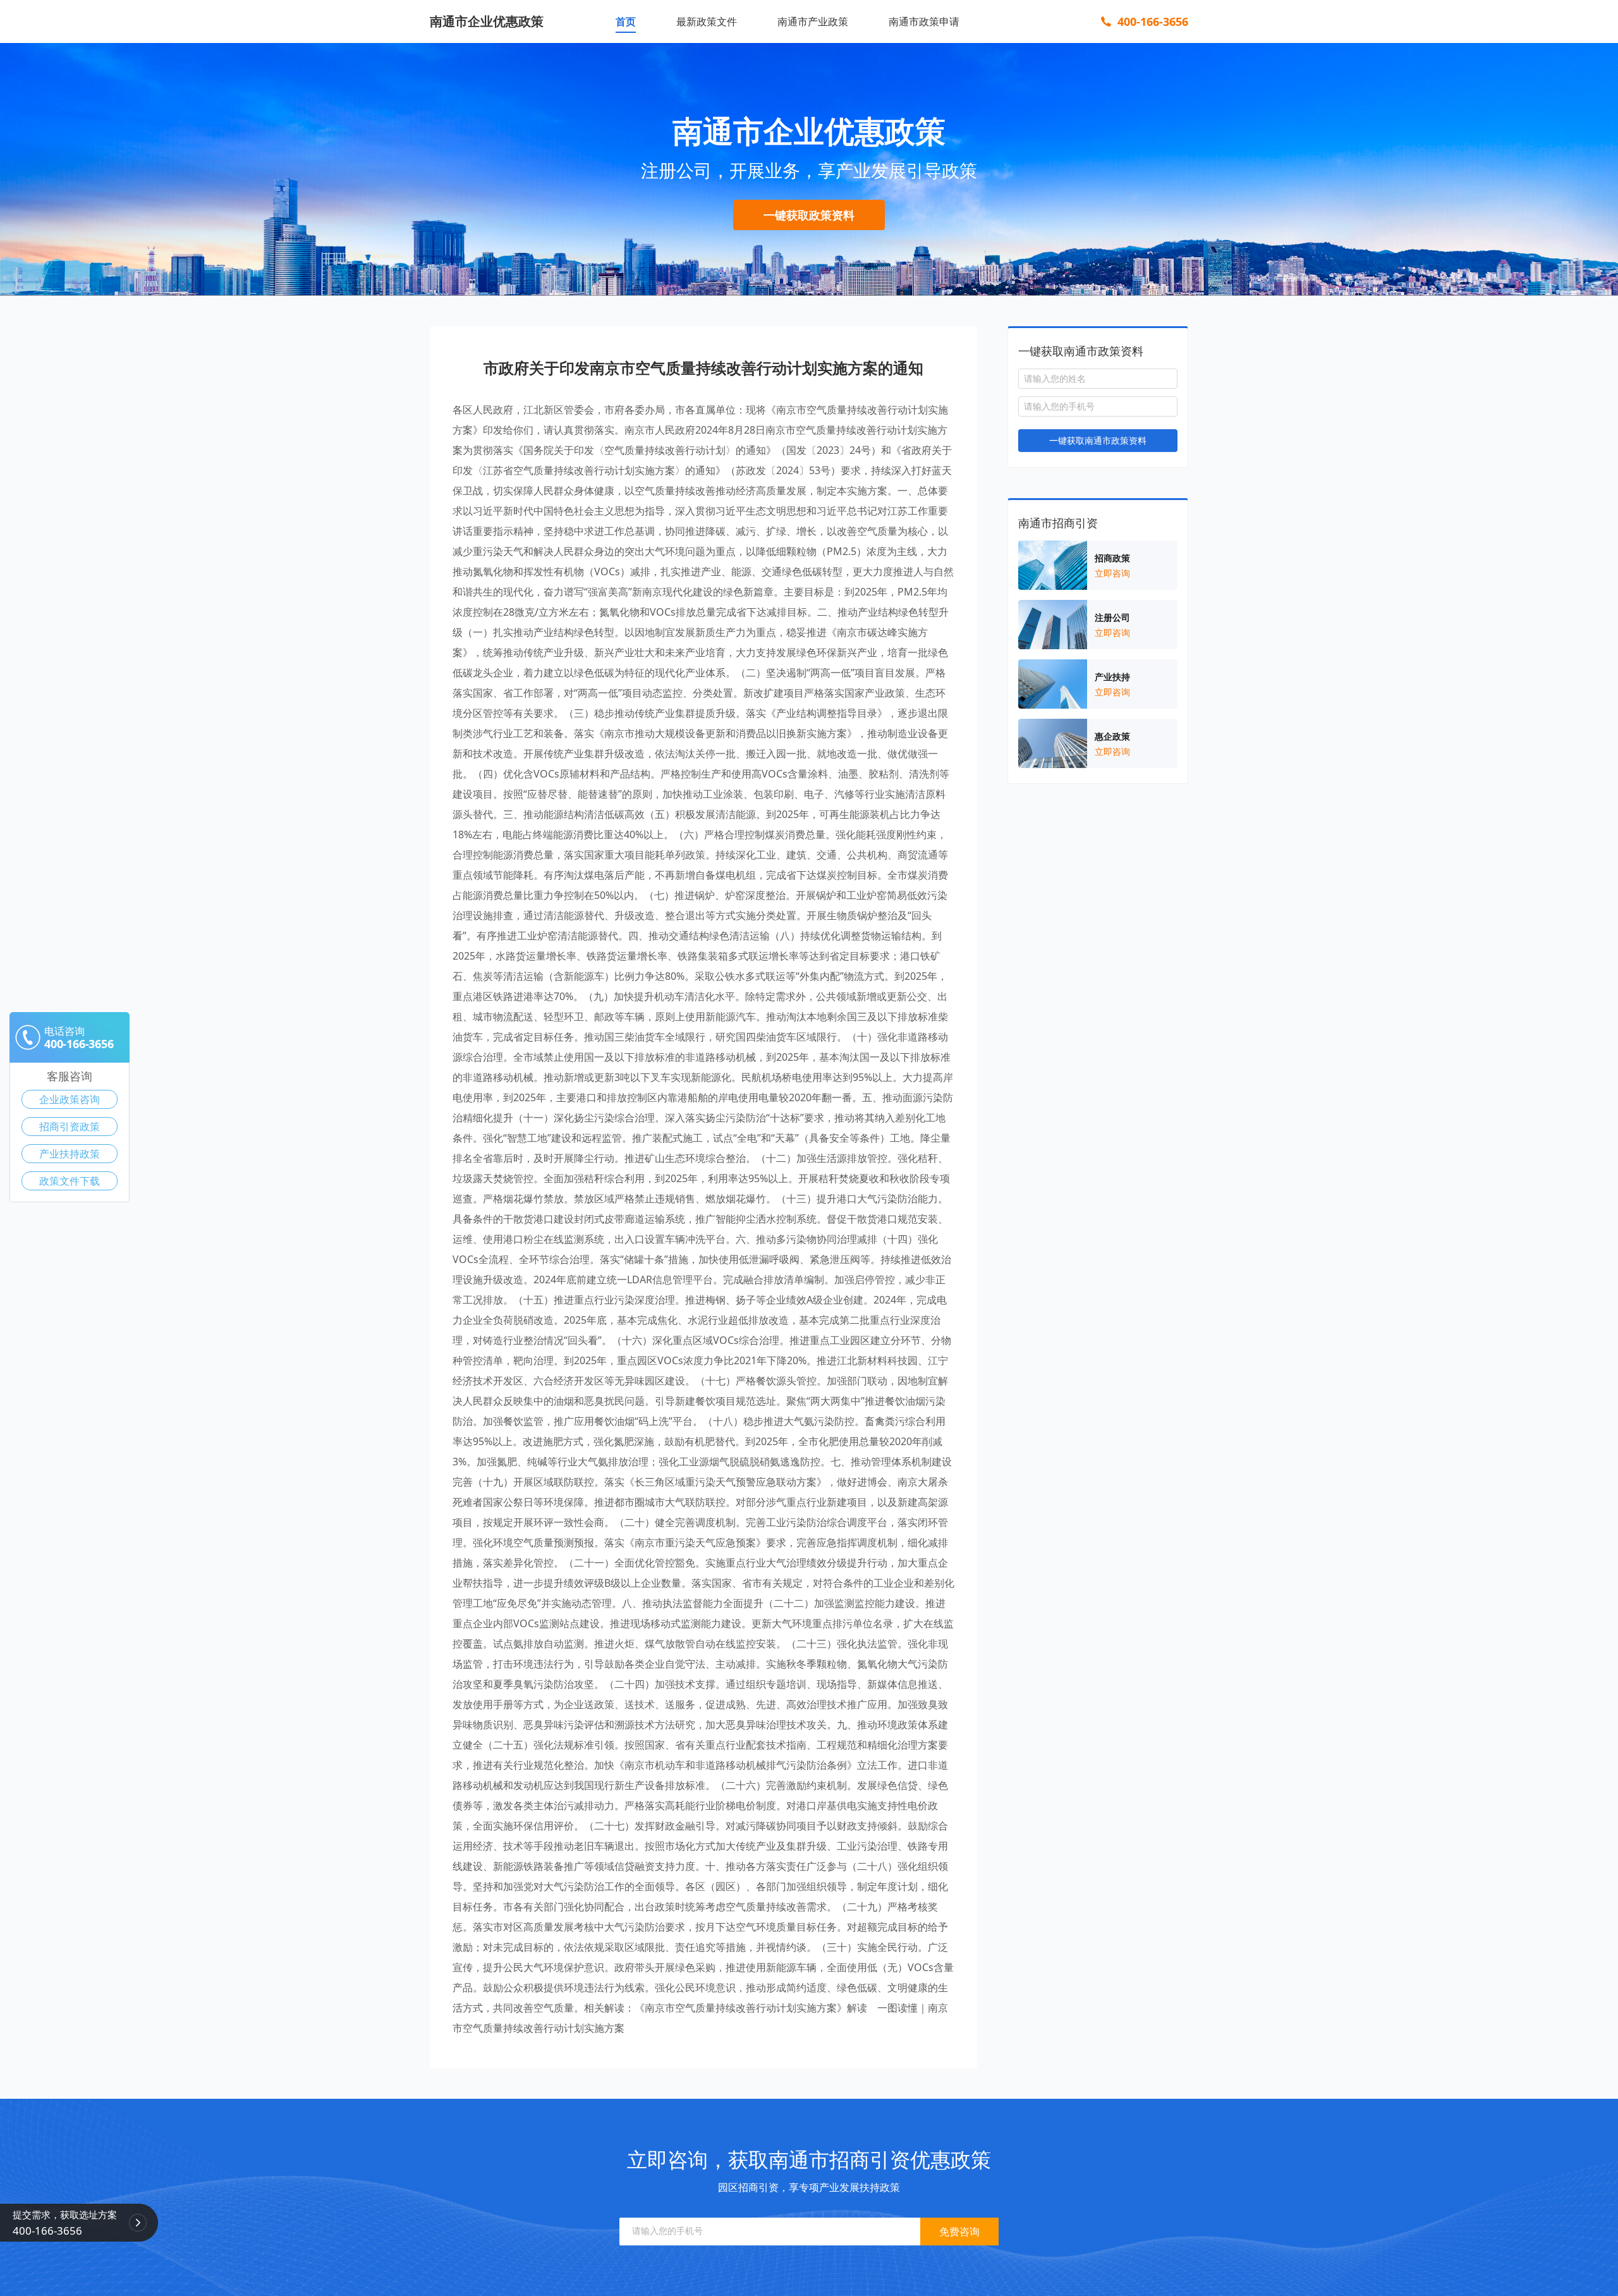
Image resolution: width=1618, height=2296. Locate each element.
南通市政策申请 (924, 21)
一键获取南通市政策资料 (1098, 440)
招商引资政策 (70, 1127)
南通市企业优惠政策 (487, 21)
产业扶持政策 (70, 1154)
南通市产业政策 (813, 21)
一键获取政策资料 (809, 215)
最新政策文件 (707, 21)
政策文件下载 (70, 1181)
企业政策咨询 (70, 1099)
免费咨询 (959, 2232)
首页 (626, 21)
